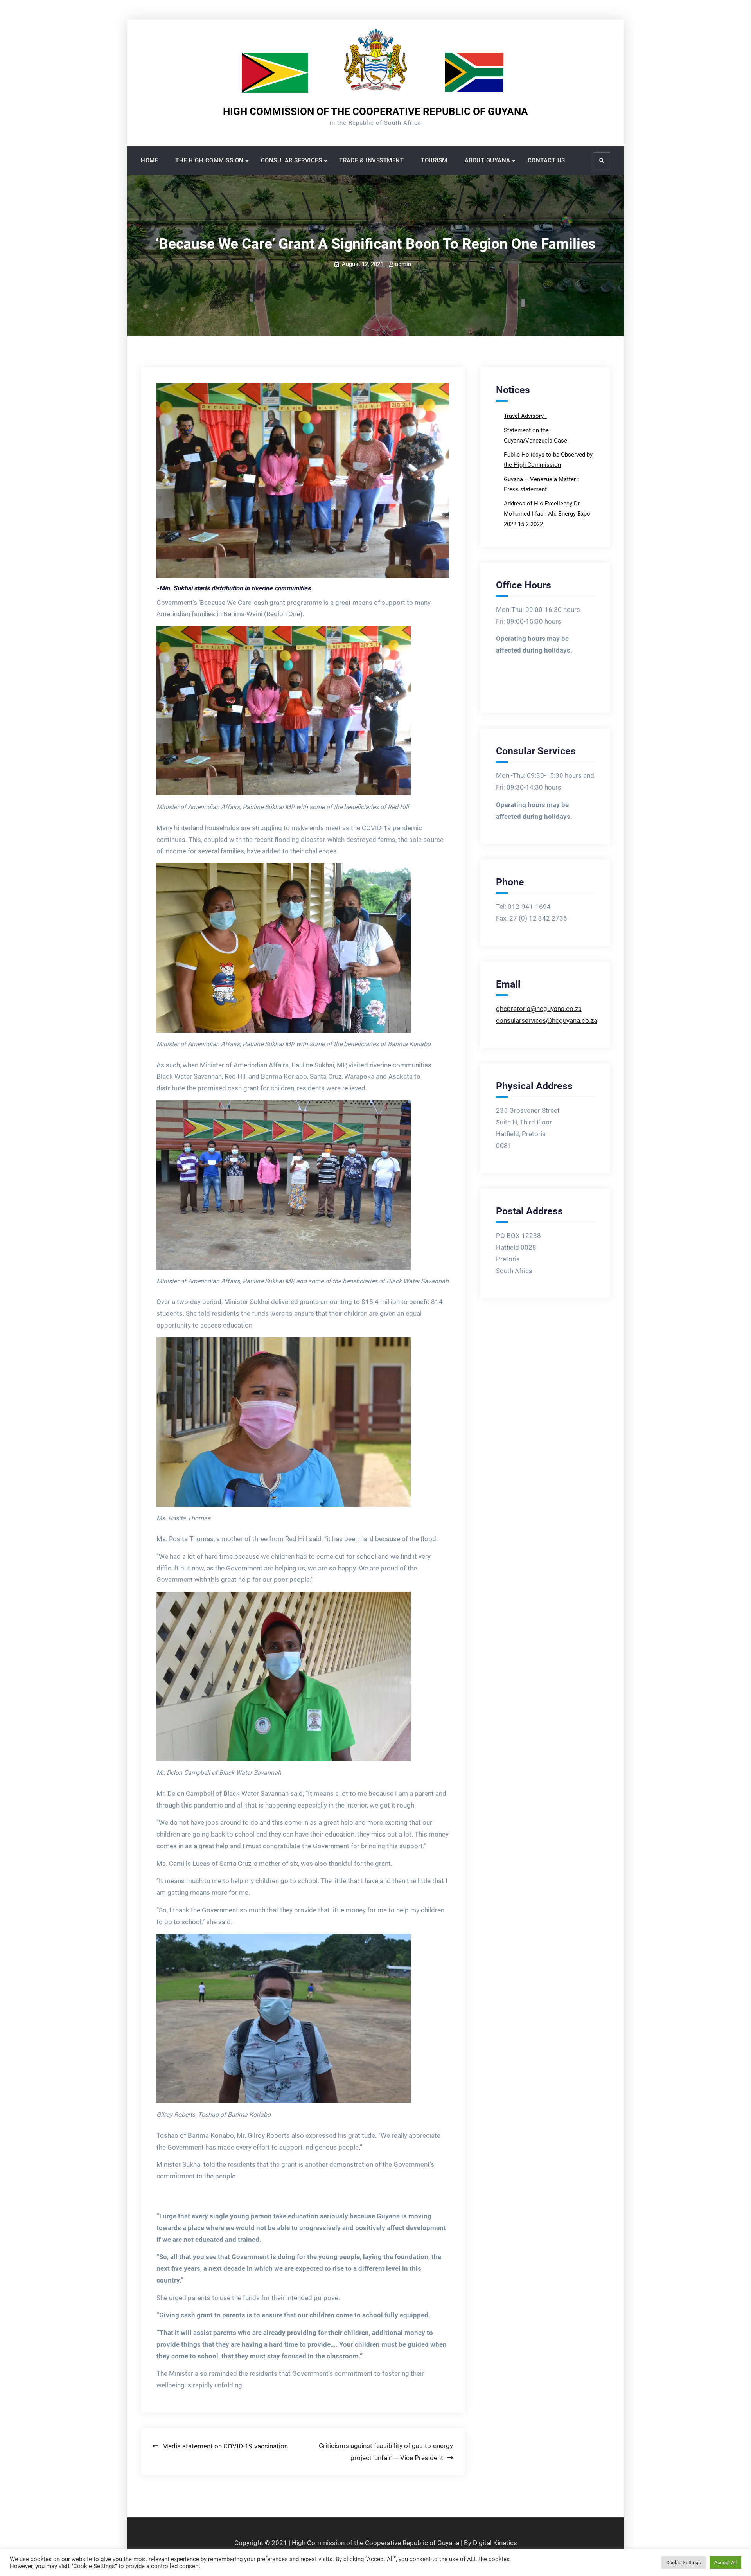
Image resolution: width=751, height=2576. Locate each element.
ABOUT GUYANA (488, 160)
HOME (149, 160)
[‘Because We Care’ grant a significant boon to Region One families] (303, 481)
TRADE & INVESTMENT (371, 160)
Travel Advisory (525, 416)
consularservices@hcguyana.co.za (547, 1020)
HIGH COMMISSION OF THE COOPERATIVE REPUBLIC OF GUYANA (375, 112)
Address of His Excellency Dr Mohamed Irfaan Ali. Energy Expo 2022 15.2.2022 (547, 514)
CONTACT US (546, 160)
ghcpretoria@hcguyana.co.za (539, 1009)
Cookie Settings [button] (684, 2563)
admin (403, 264)
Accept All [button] (725, 2563)
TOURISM (434, 160)
